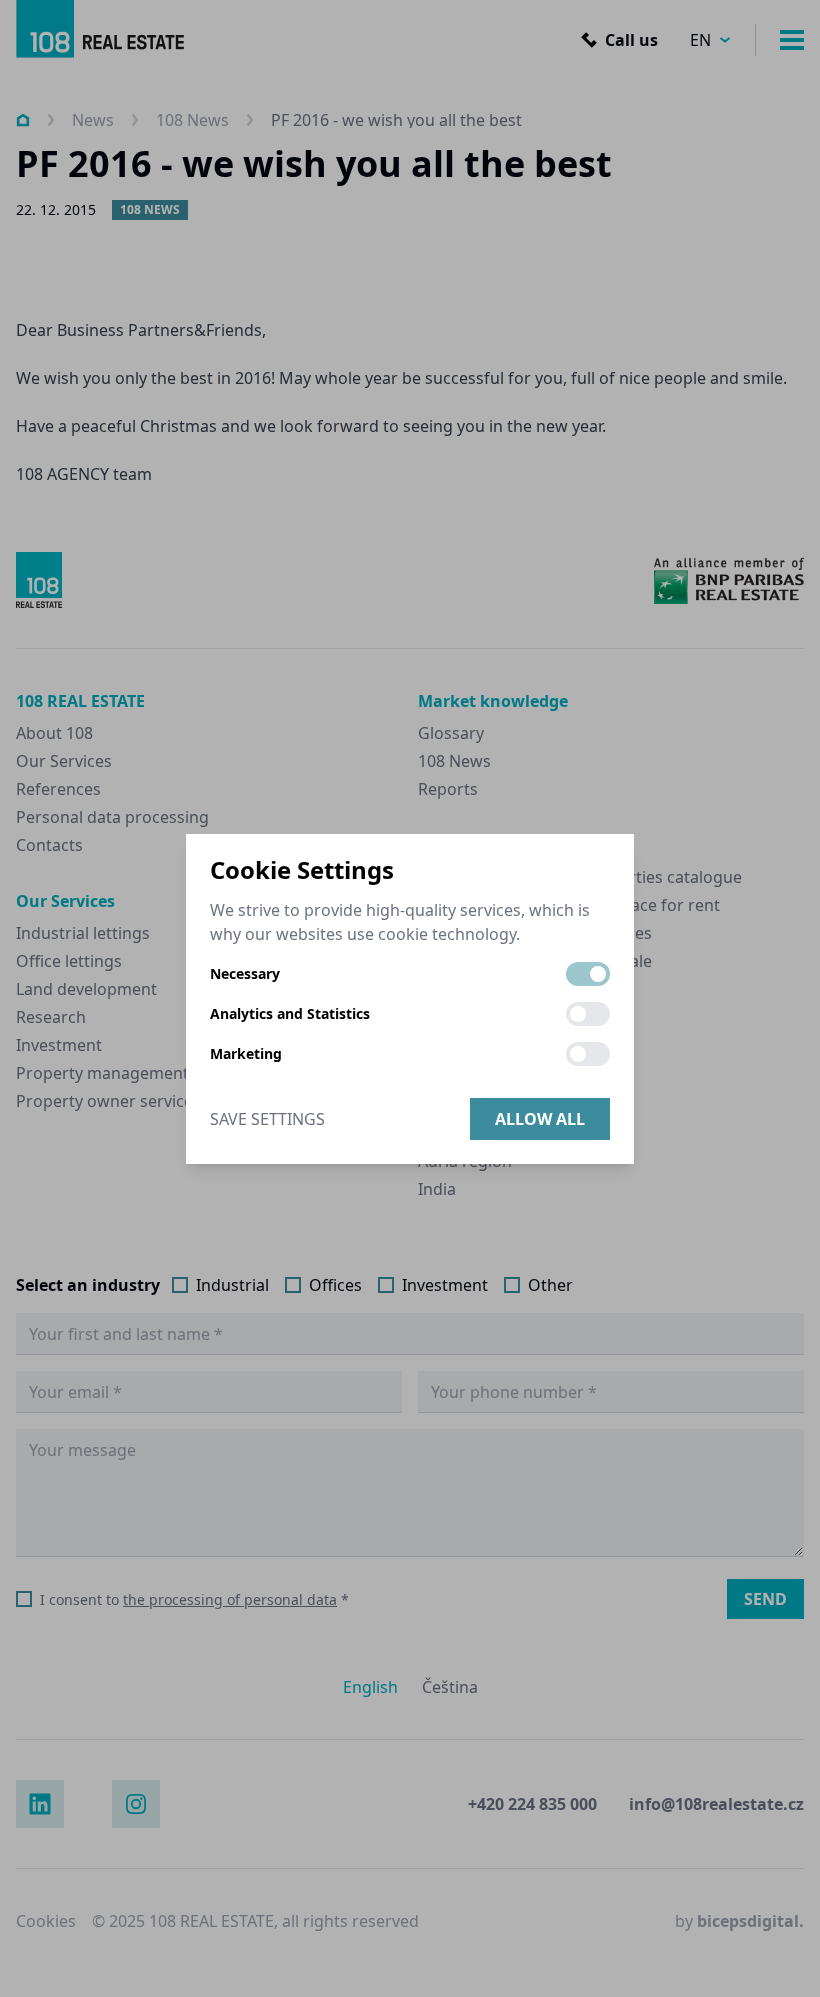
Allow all (540, 1119)
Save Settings (267, 1119)
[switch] (588, 974)
